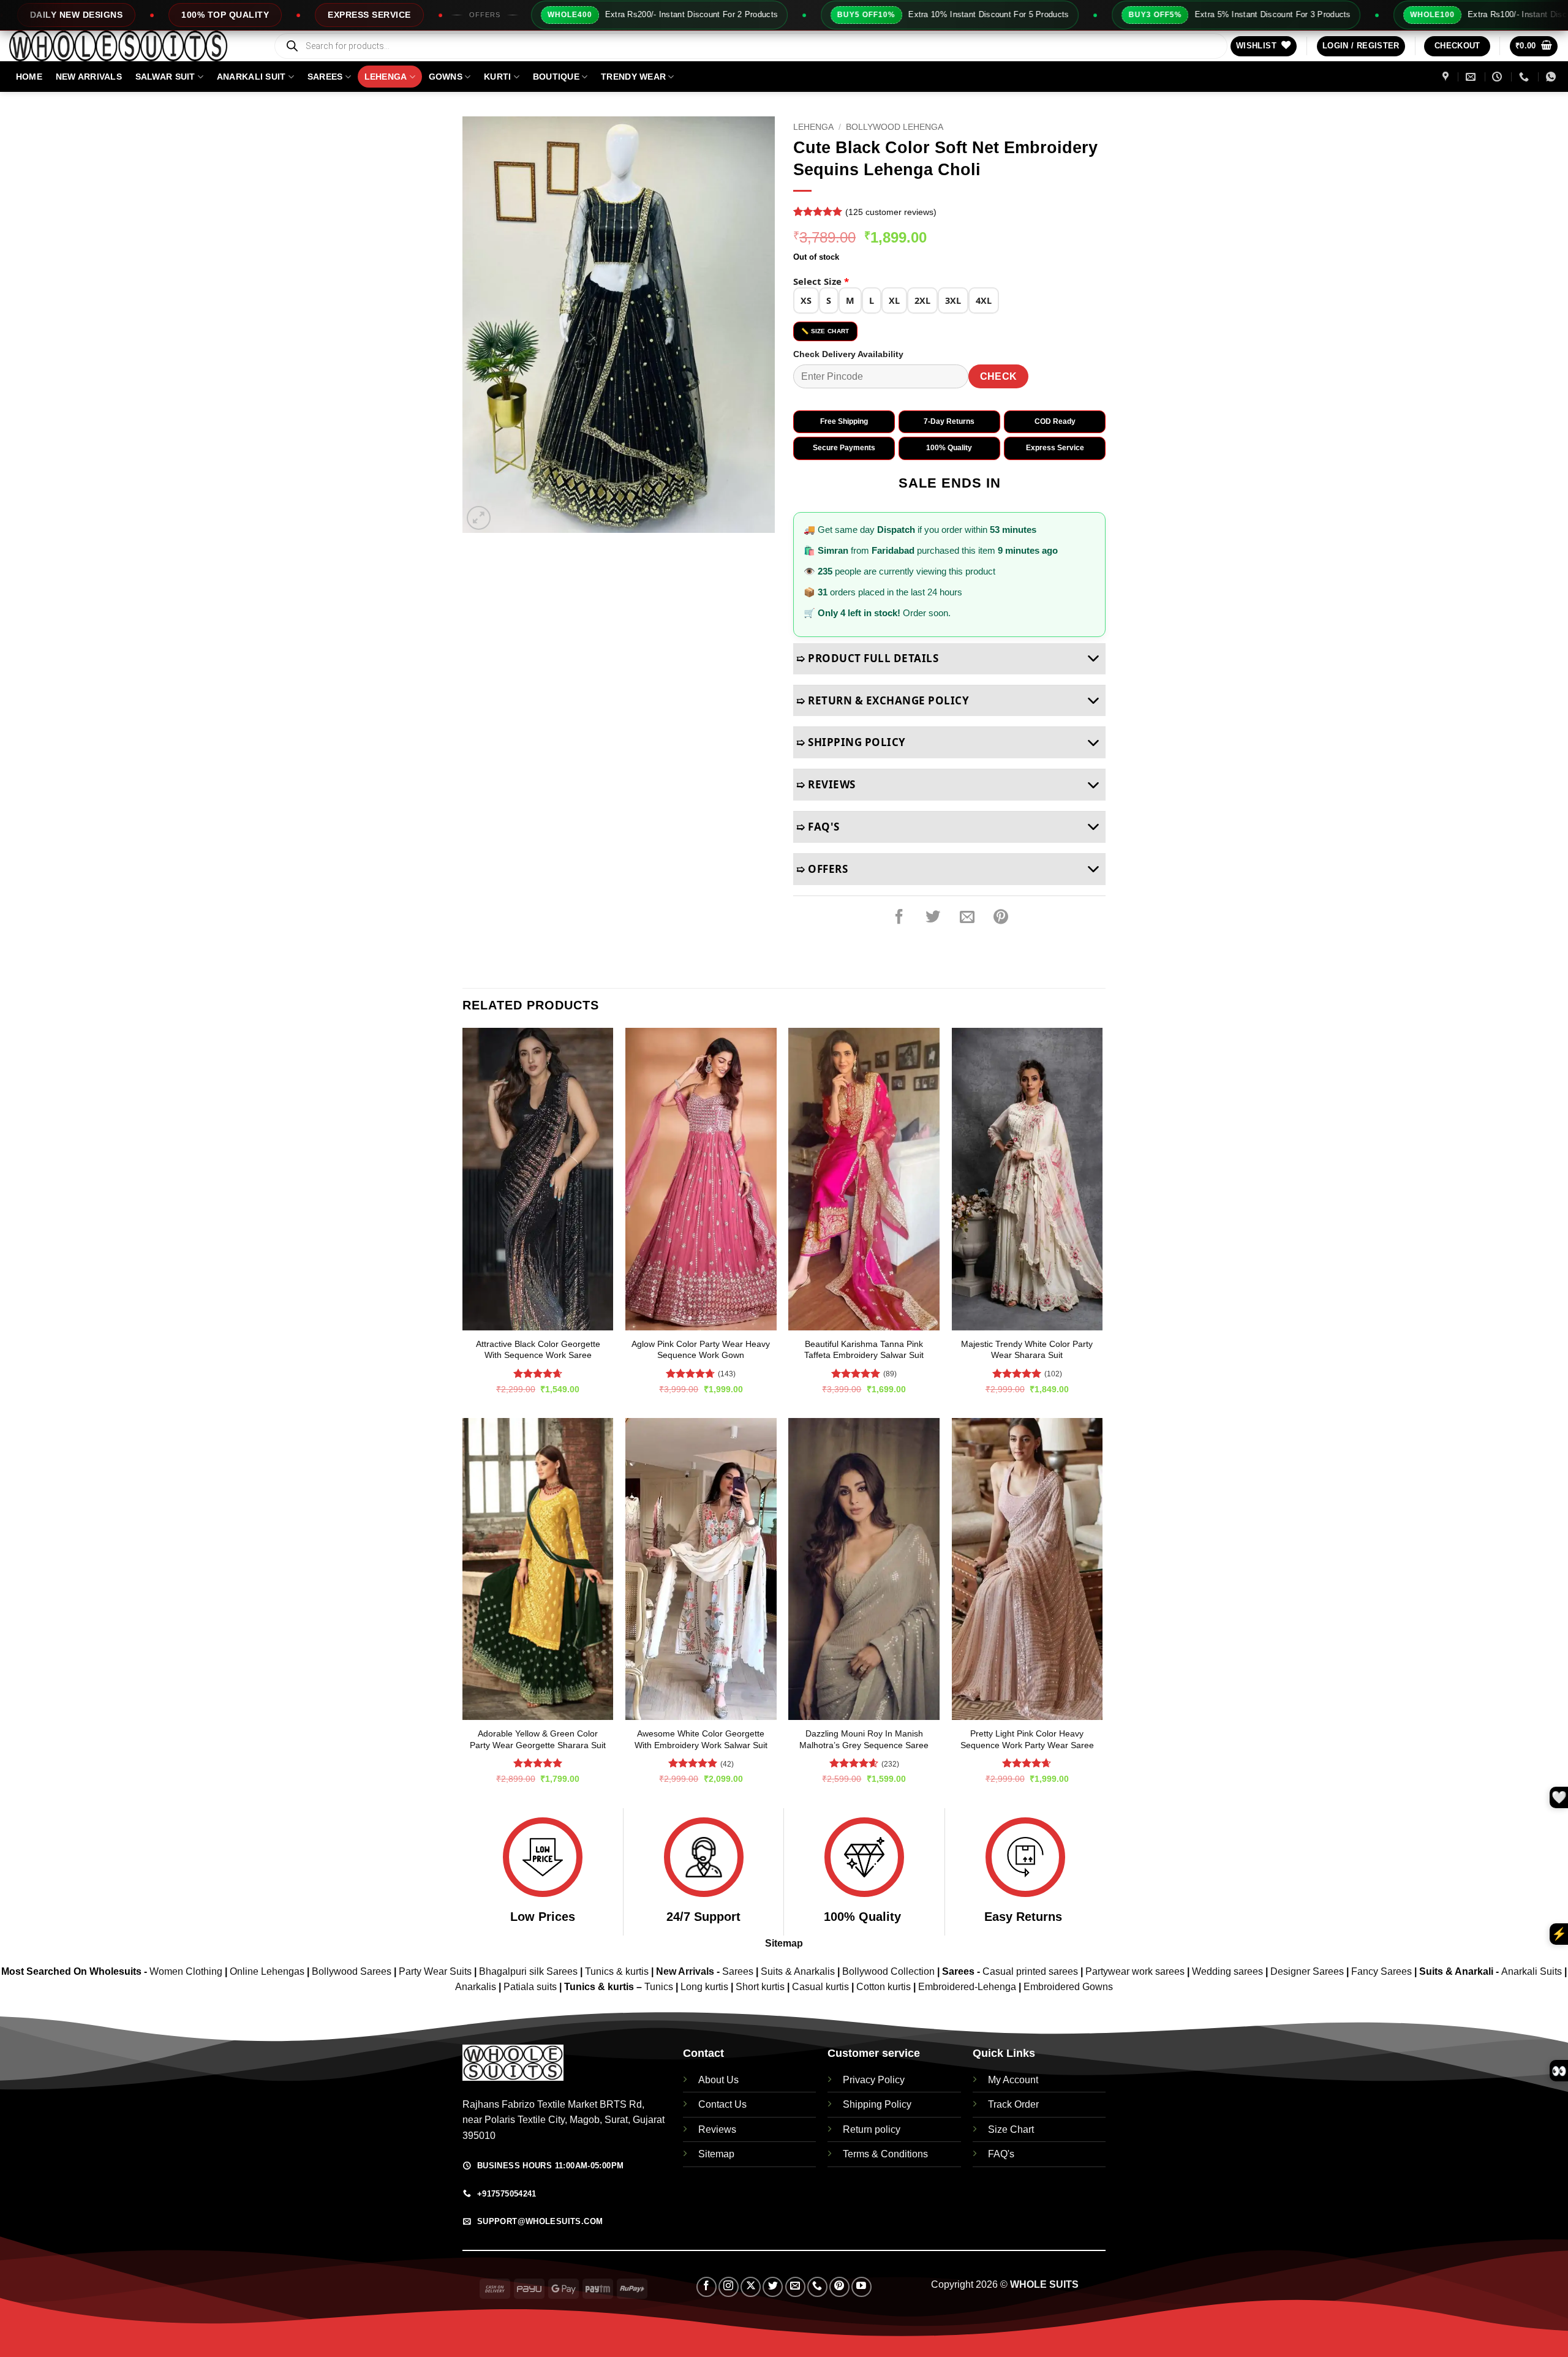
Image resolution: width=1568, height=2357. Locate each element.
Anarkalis (477, 1987)
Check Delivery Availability (848, 354)
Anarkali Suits (1533, 1971)
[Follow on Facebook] (707, 2287)
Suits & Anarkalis (798, 1971)
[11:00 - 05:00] (1498, 77)
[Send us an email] (795, 2287)
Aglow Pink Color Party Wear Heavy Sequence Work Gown (701, 1350)
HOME (29, 77)
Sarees (325, 77)
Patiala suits (531, 1987)
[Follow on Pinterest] (839, 2287)
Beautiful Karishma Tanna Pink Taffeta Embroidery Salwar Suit (864, 1350)
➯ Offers (822, 869)
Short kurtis (761, 1987)
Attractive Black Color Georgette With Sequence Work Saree (538, 1350)
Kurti (497, 77)
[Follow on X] (751, 2287)
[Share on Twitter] (933, 918)
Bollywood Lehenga (895, 127)
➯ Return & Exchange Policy (883, 700)
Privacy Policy (874, 2080)
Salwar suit (165, 77)
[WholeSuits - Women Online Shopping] (132, 46)
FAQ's (1001, 2154)
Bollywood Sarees (352, 1971)
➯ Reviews (826, 784)
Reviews (717, 2129)
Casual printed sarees (1030, 1971)
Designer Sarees (1307, 1971)
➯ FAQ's (818, 827)
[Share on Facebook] (899, 918)
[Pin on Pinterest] (1001, 918)
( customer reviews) (891, 212)
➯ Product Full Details (867, 658)
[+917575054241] (1525, 77)
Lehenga (386, 77)
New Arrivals (89, 77)
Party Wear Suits (435, 1971)
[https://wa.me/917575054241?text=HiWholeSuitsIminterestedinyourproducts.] (1552, 77)
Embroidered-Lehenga (967, 1987)
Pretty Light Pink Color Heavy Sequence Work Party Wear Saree (1027, 1739)
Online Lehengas (267, 1971)
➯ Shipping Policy (851, 742)
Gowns (446, 77)
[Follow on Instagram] (729, 2287)
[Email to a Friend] (967, 918)
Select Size (821, 281)
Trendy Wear (633, 77)
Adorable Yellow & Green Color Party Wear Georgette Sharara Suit (538, 1739)
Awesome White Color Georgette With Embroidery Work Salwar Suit (701, 1739)
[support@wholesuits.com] (1472, 77)
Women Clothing (186, 1971)
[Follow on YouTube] (861, 2287)
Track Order (1013, 2104)
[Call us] (817, 2287)
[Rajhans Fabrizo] (1447, 77)
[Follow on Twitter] (773, 2287)
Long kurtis (706, 1987)
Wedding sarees (1227, 1971)
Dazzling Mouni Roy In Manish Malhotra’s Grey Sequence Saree (864, 1739)
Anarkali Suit (251, 77)
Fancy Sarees (1381, 1971)
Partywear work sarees (1135, 1971)
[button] (1361, 46)
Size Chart (1011, 2129)
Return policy (872, 2129)
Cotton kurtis (885, 1987)
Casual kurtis (822, 1987)
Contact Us (722, 2104)
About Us (718, 2080)
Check (999, 376)
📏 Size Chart (825, 331)
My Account (1013, 2080)
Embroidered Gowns (1068, 1987)
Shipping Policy (877, 2104)
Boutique (556, 77)
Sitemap (784, 1943)
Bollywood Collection (888, 1971)
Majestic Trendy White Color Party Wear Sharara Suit (1027, 1350)
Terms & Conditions (885, 2154)
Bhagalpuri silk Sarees (528, 1971)
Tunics (660, 1987)
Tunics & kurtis (617, 1971)
